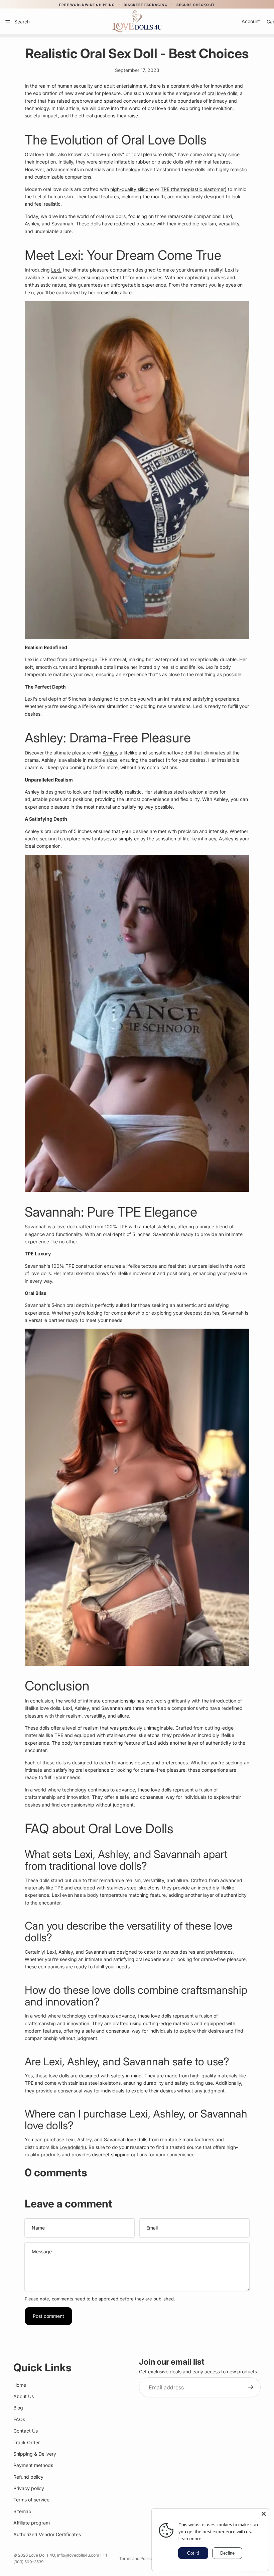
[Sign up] (251, 2388)
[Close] (264, 2514)
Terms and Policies (137, 2558)
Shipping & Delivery (35, 2454)
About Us (24, 2396)
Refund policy (28, 2477)
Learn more (190, 2539)
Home (20, 2385)
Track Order (27, 2442)
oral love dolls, (223, 93)
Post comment (48, 2316)
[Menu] (8, 22)
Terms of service (31, 2500)
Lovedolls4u (73, 2147)
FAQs (19, 2419)
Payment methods (33, 2465)
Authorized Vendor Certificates (47, 2534)
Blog (18, 2408)
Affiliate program (32, 2523)
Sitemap (22, 2511)
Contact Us (26, 2431)
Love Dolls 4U (42, 2555)
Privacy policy (29, 2488)
